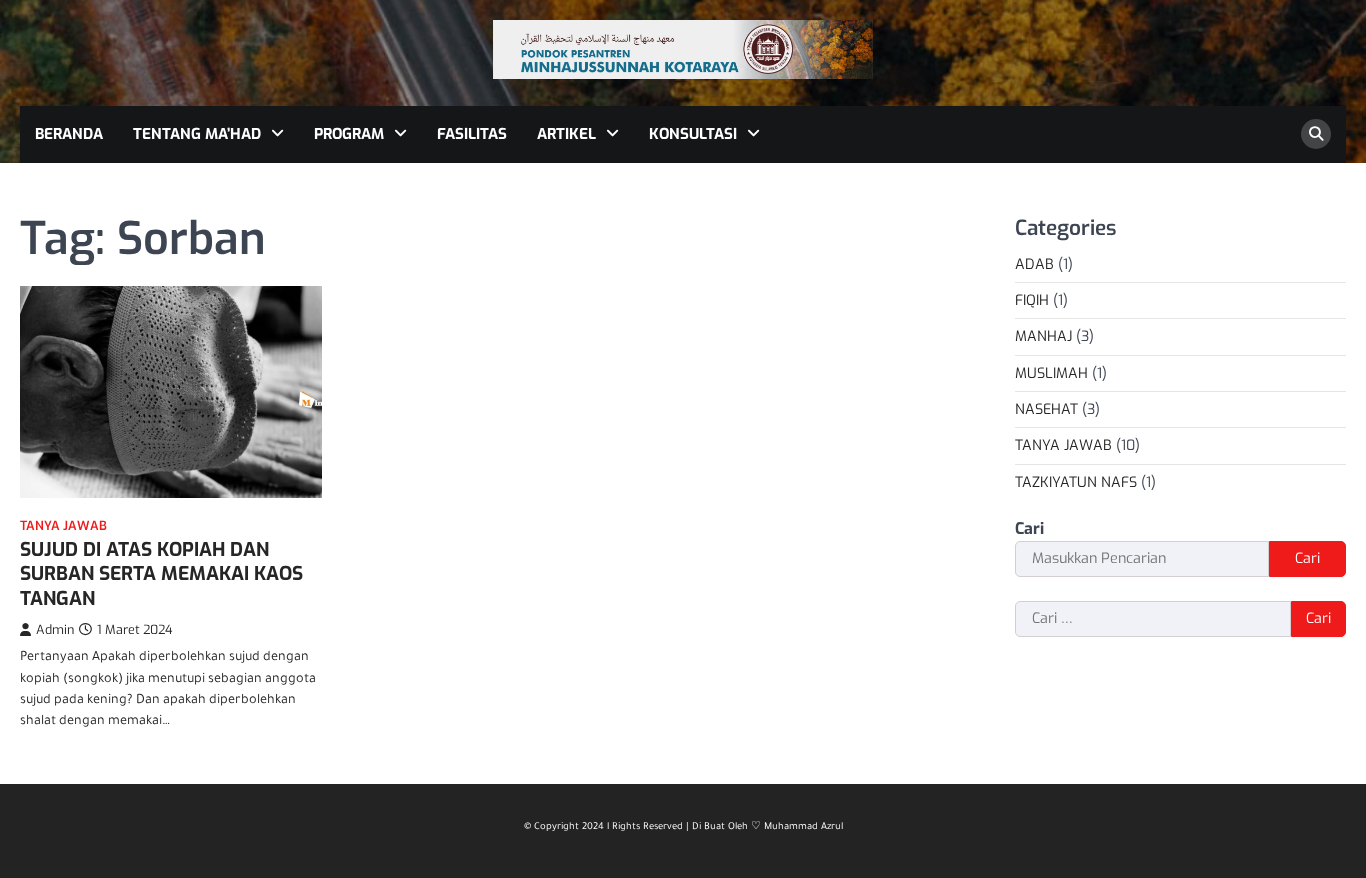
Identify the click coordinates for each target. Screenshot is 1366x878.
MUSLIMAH (1051, 373)
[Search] (1316, 134)
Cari (1029, 528)
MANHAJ (1043, 336)
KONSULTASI (693, 134)
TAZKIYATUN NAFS (1076, 482)
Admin (55, 629)
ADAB (1034, 264)
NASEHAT (1046, 409)
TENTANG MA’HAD (197, 134)
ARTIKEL (566, 134)
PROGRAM (349, 134)
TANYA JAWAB (63, 525)
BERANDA (69, 134)
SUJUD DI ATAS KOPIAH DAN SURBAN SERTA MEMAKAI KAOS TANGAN (161, 574)
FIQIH (1032, 300)
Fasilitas (472, 134)
